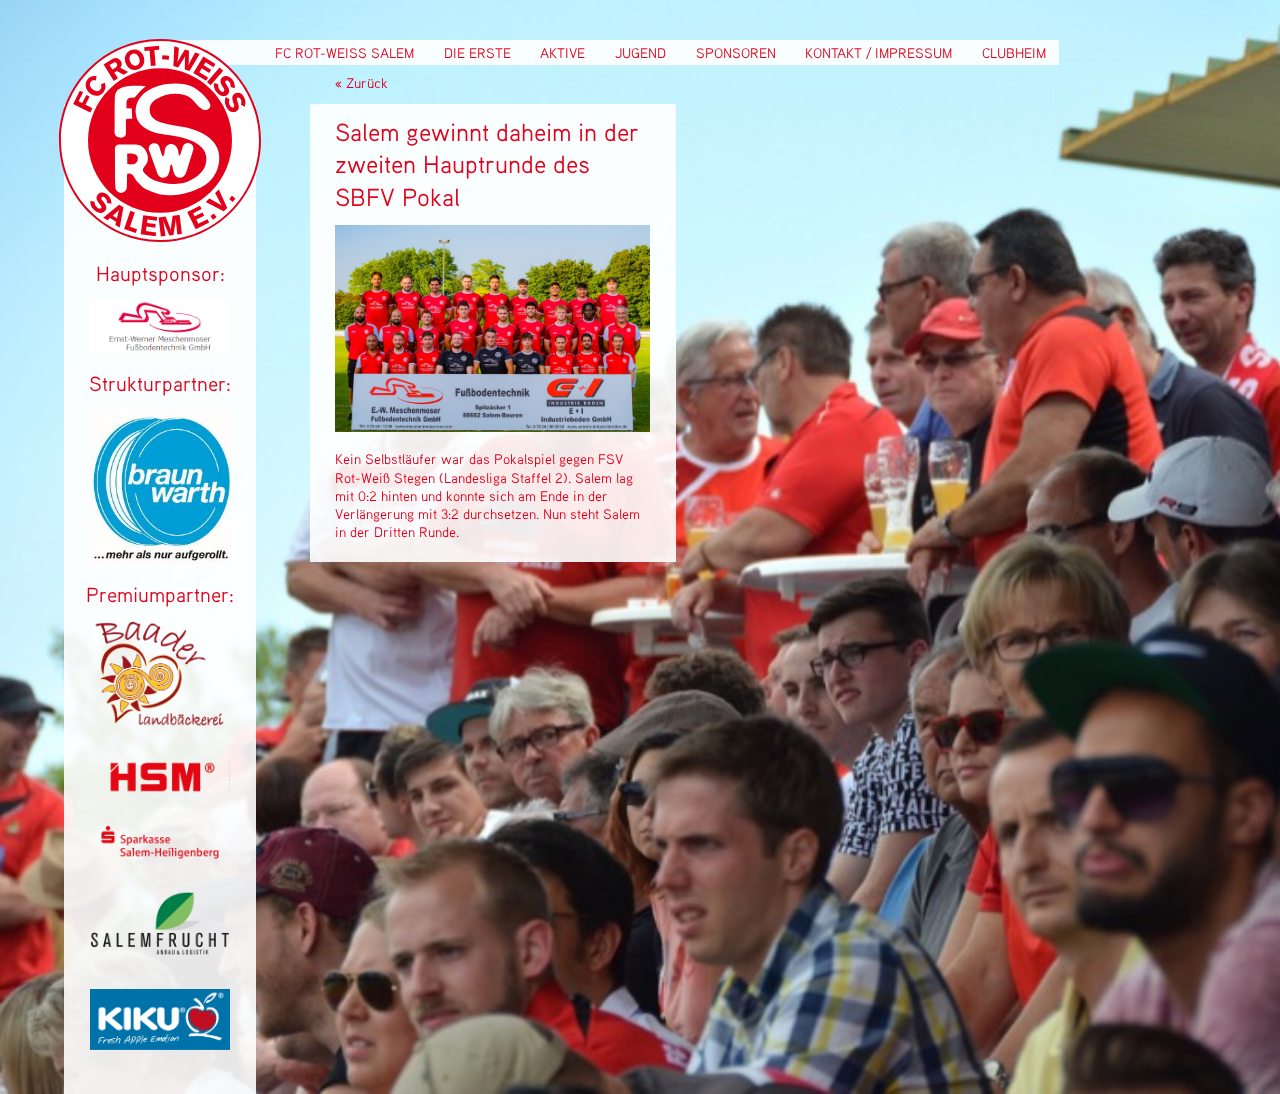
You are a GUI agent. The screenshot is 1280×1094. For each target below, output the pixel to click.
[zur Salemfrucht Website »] (160, 953)
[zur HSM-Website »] (160, 789)
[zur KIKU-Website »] (160, 1044)
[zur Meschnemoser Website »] (160, 348)
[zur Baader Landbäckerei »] (160, 723)
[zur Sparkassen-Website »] (160, 853)
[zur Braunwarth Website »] (160, 559)
